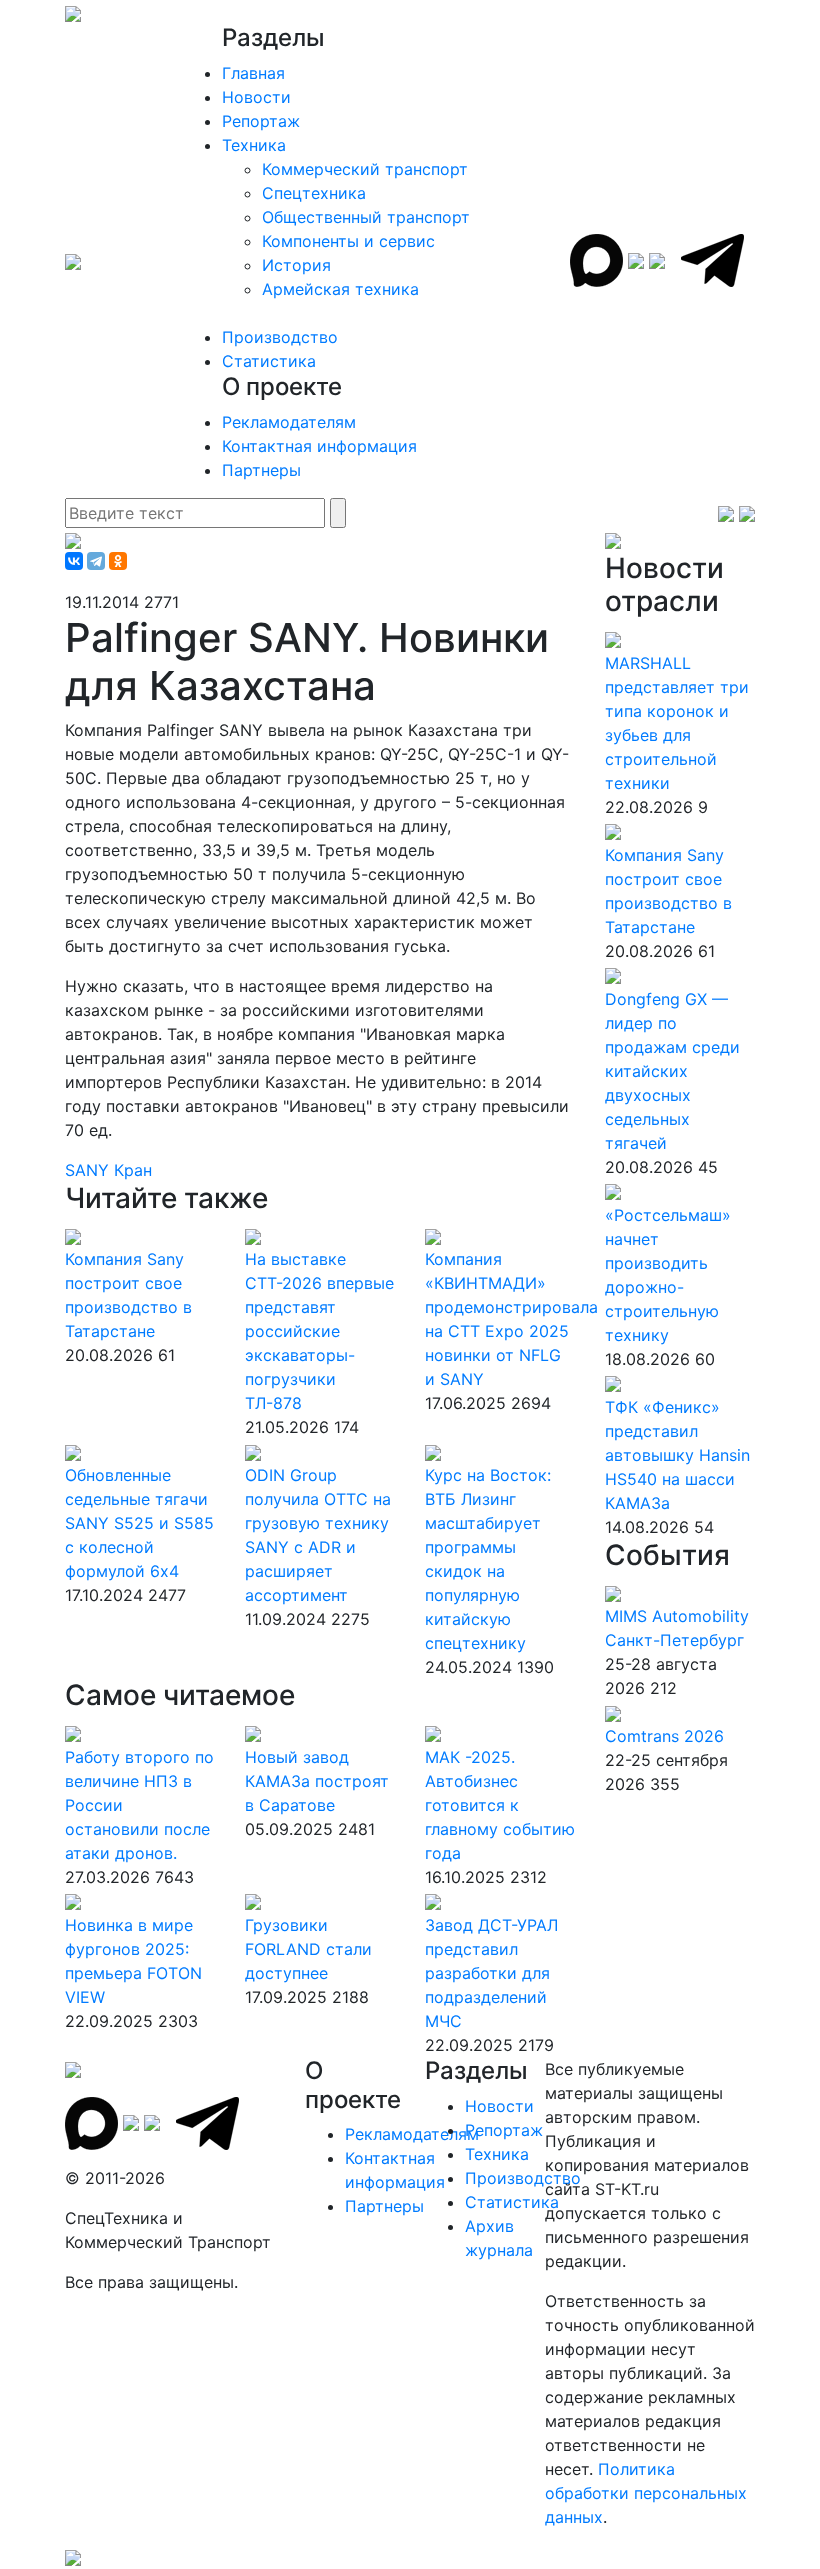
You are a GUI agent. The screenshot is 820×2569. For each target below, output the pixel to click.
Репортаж (261, 121)
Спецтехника (314, 193)
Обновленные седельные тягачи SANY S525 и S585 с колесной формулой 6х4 (139, 1523)
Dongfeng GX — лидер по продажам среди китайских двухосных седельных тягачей (672, 1071)
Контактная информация (319, 446)
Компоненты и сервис (348, 241)
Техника (254, 145)
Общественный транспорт (366, 217)
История (296, 265)
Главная (253, 73)
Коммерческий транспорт (365, 169)
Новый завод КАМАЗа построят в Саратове (317, 1781)
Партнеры (261, 470)
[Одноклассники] (118, 561)
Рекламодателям (289, 422)
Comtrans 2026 (664, 1736)
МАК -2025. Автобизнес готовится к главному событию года (500, 1805)
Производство (280, 337)
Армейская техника (340, 289)
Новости (256, 97)
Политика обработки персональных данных (646, 2493)
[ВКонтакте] (74, 561)
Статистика (269, 361)
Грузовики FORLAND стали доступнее (308, 1949)
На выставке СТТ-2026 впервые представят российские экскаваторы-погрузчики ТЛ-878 (319, 1331)
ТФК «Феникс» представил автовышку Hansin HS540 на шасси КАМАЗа (677, 1455)
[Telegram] (96, 561)
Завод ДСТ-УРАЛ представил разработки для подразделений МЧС (491, 1973)
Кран (133, 1170)
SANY (89, 1170)
